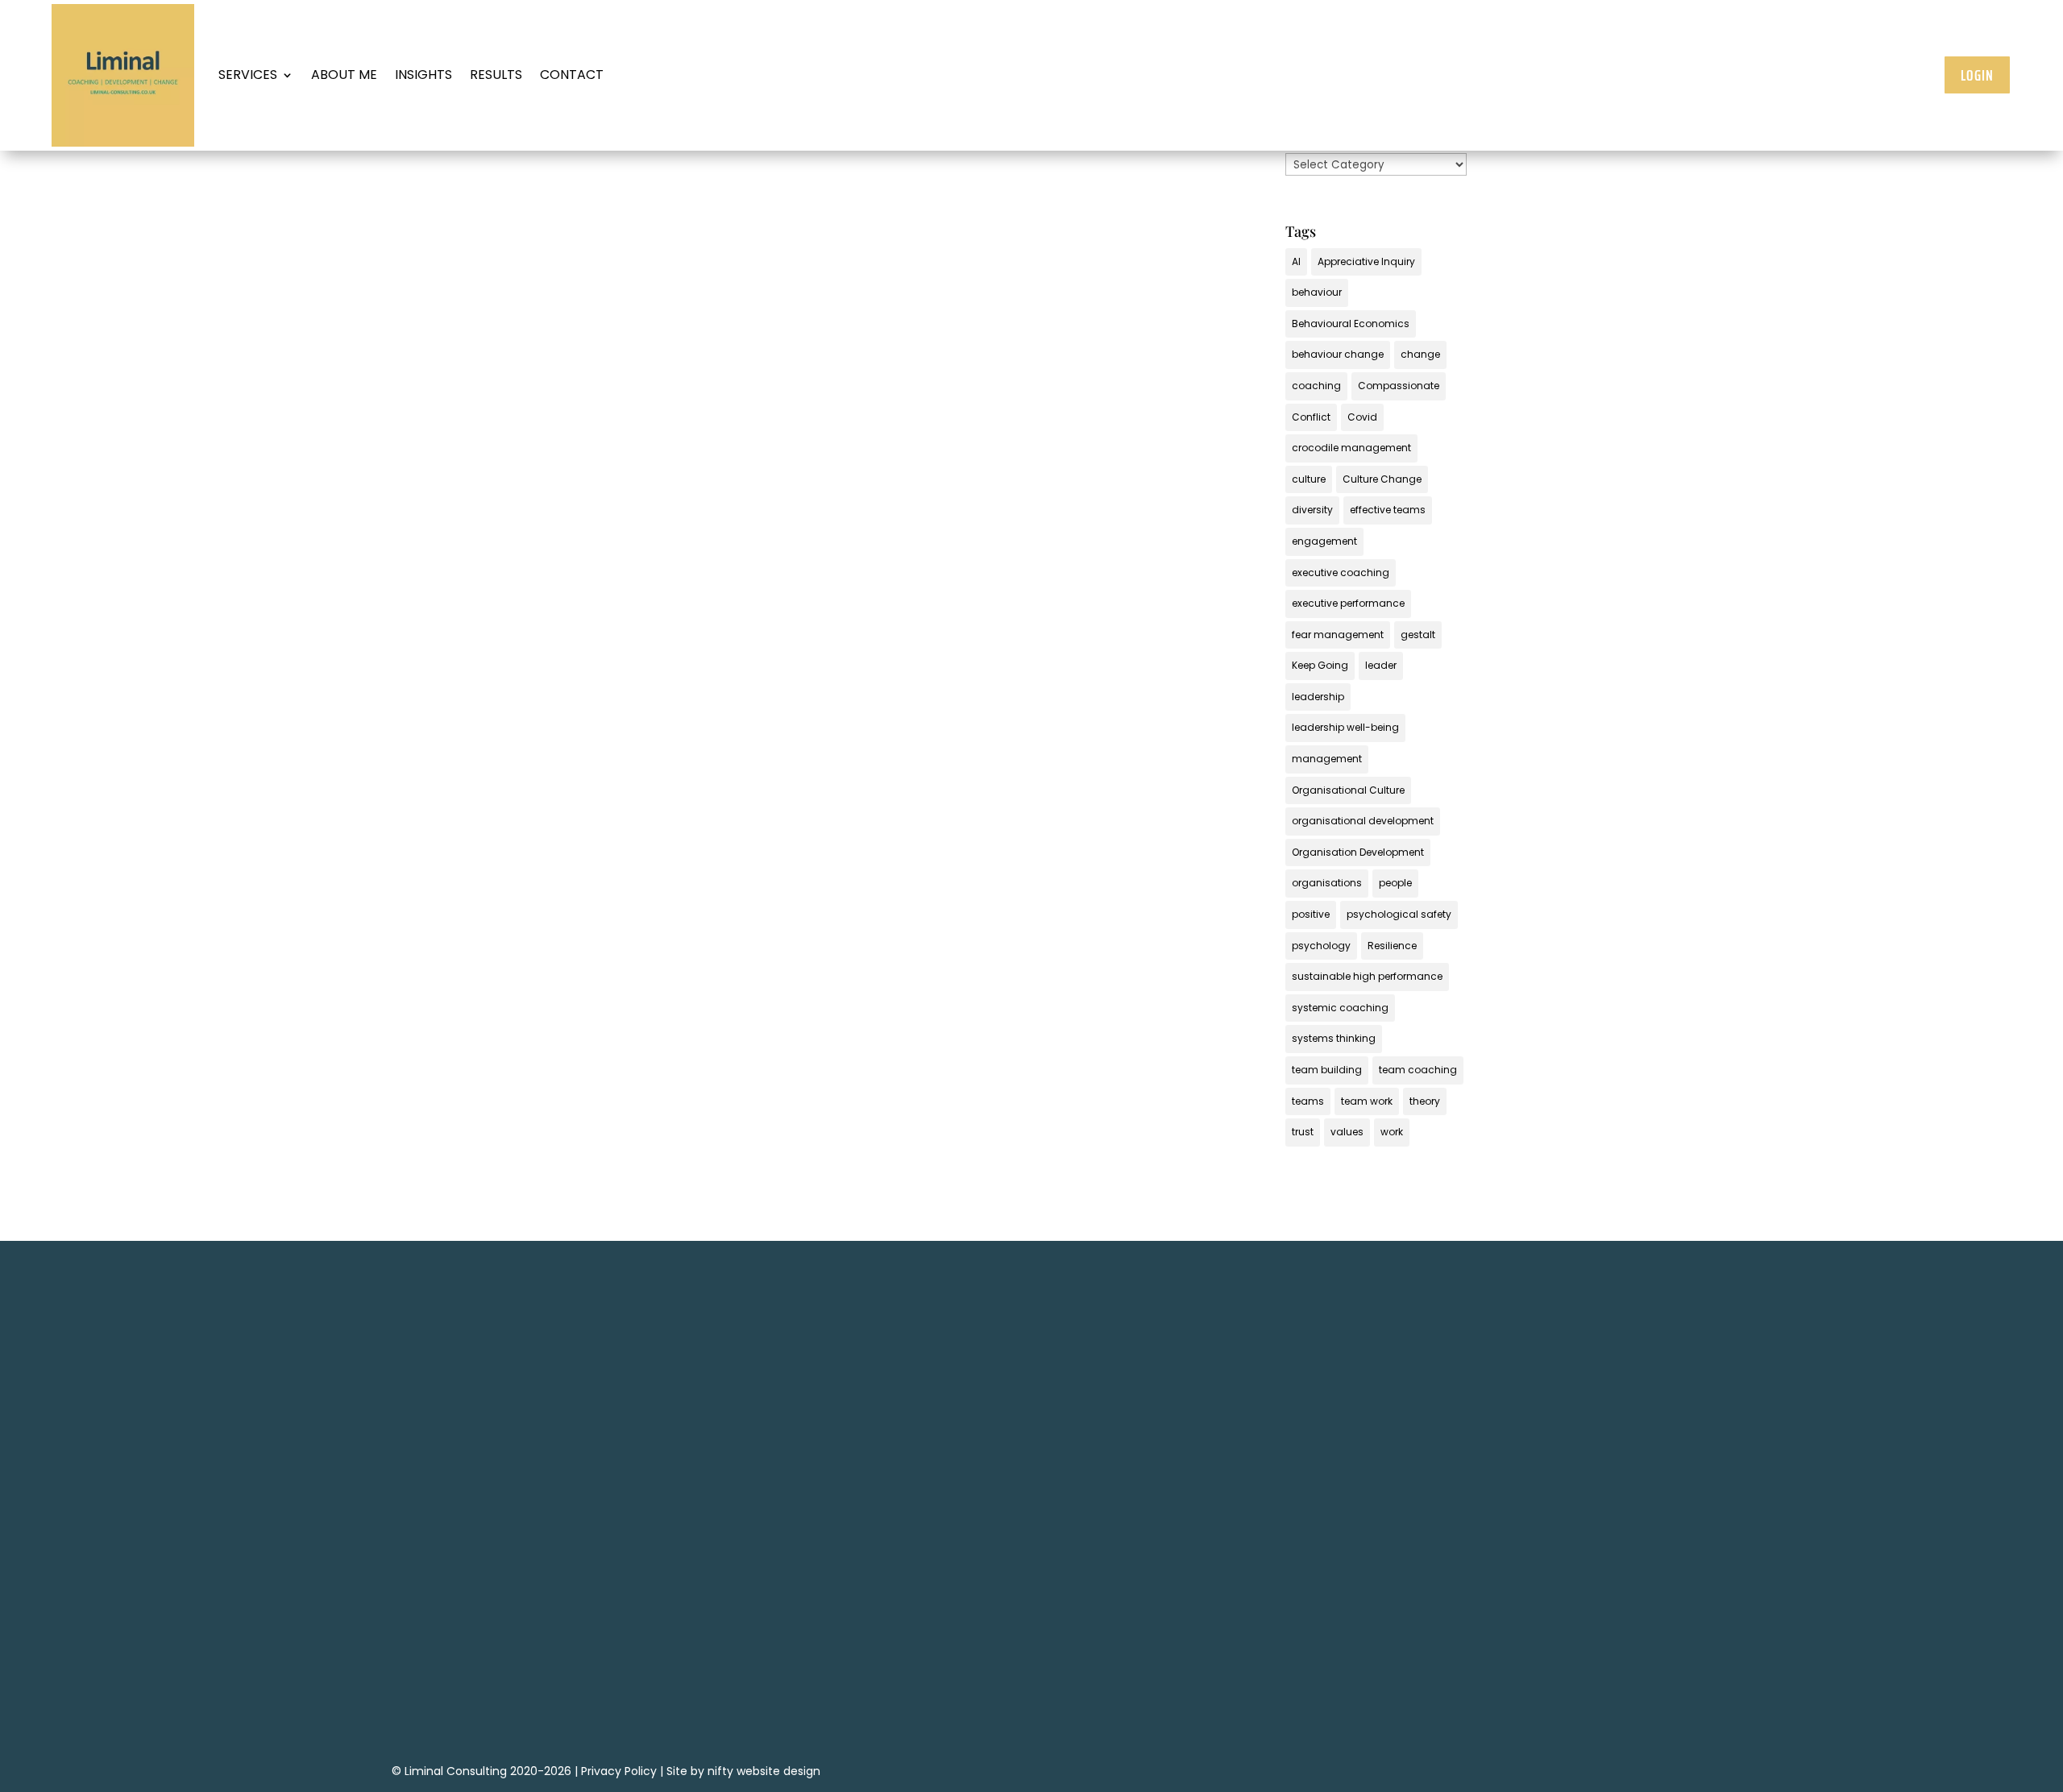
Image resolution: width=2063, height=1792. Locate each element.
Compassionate (1399, 386)
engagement (1324, 541)
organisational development (1363, 821)
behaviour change (1338, 354)
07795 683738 (1235, 1507)
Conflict (1311, 417)
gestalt (1418, 635)
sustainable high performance (1367, 976)
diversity (1312, 510)
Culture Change (1382, 479)
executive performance (1348, 603)
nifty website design (764, 1771)
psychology (1321, 946)
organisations (1327, 883)
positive (1311, 914)
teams (1308, 1101)
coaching (1316, 386)
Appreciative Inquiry (1366, 261)
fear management (1338, 635)
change (1420, 354)
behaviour (1317, 292)
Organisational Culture (1348, 790)
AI (1296, 261)
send (986, 1701)
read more (644, 666)
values (1347, 1132)
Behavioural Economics (1351, 324)
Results (496, 75)
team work (1367, 1101)
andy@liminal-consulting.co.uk (1236, 1532)
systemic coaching (1340, 1008)
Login (1977, 75)
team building (1327, 1070)
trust (1303, 1132)
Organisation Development (1358, 852)
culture (1309, 479)
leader (1381, 665)
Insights (423, 75)
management (1327, 759)
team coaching (1418, 1070)
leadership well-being (1345, 727)
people (1395, 883)
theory (1425, 1101)
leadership (1318, 697)
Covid (1362, 417)
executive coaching (1341, 572)
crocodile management (1351, 448)
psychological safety (1399, 914)
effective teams (1388, 510)
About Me (344, 75)
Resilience (1392, 946)
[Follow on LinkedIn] (1235, 1578)
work (1392, 1132)
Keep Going (1320, 665)
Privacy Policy (619, 1771)
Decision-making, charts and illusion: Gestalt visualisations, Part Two (837, 562)
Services (248, 75)
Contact (572, 75)
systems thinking (1334, 1038)
